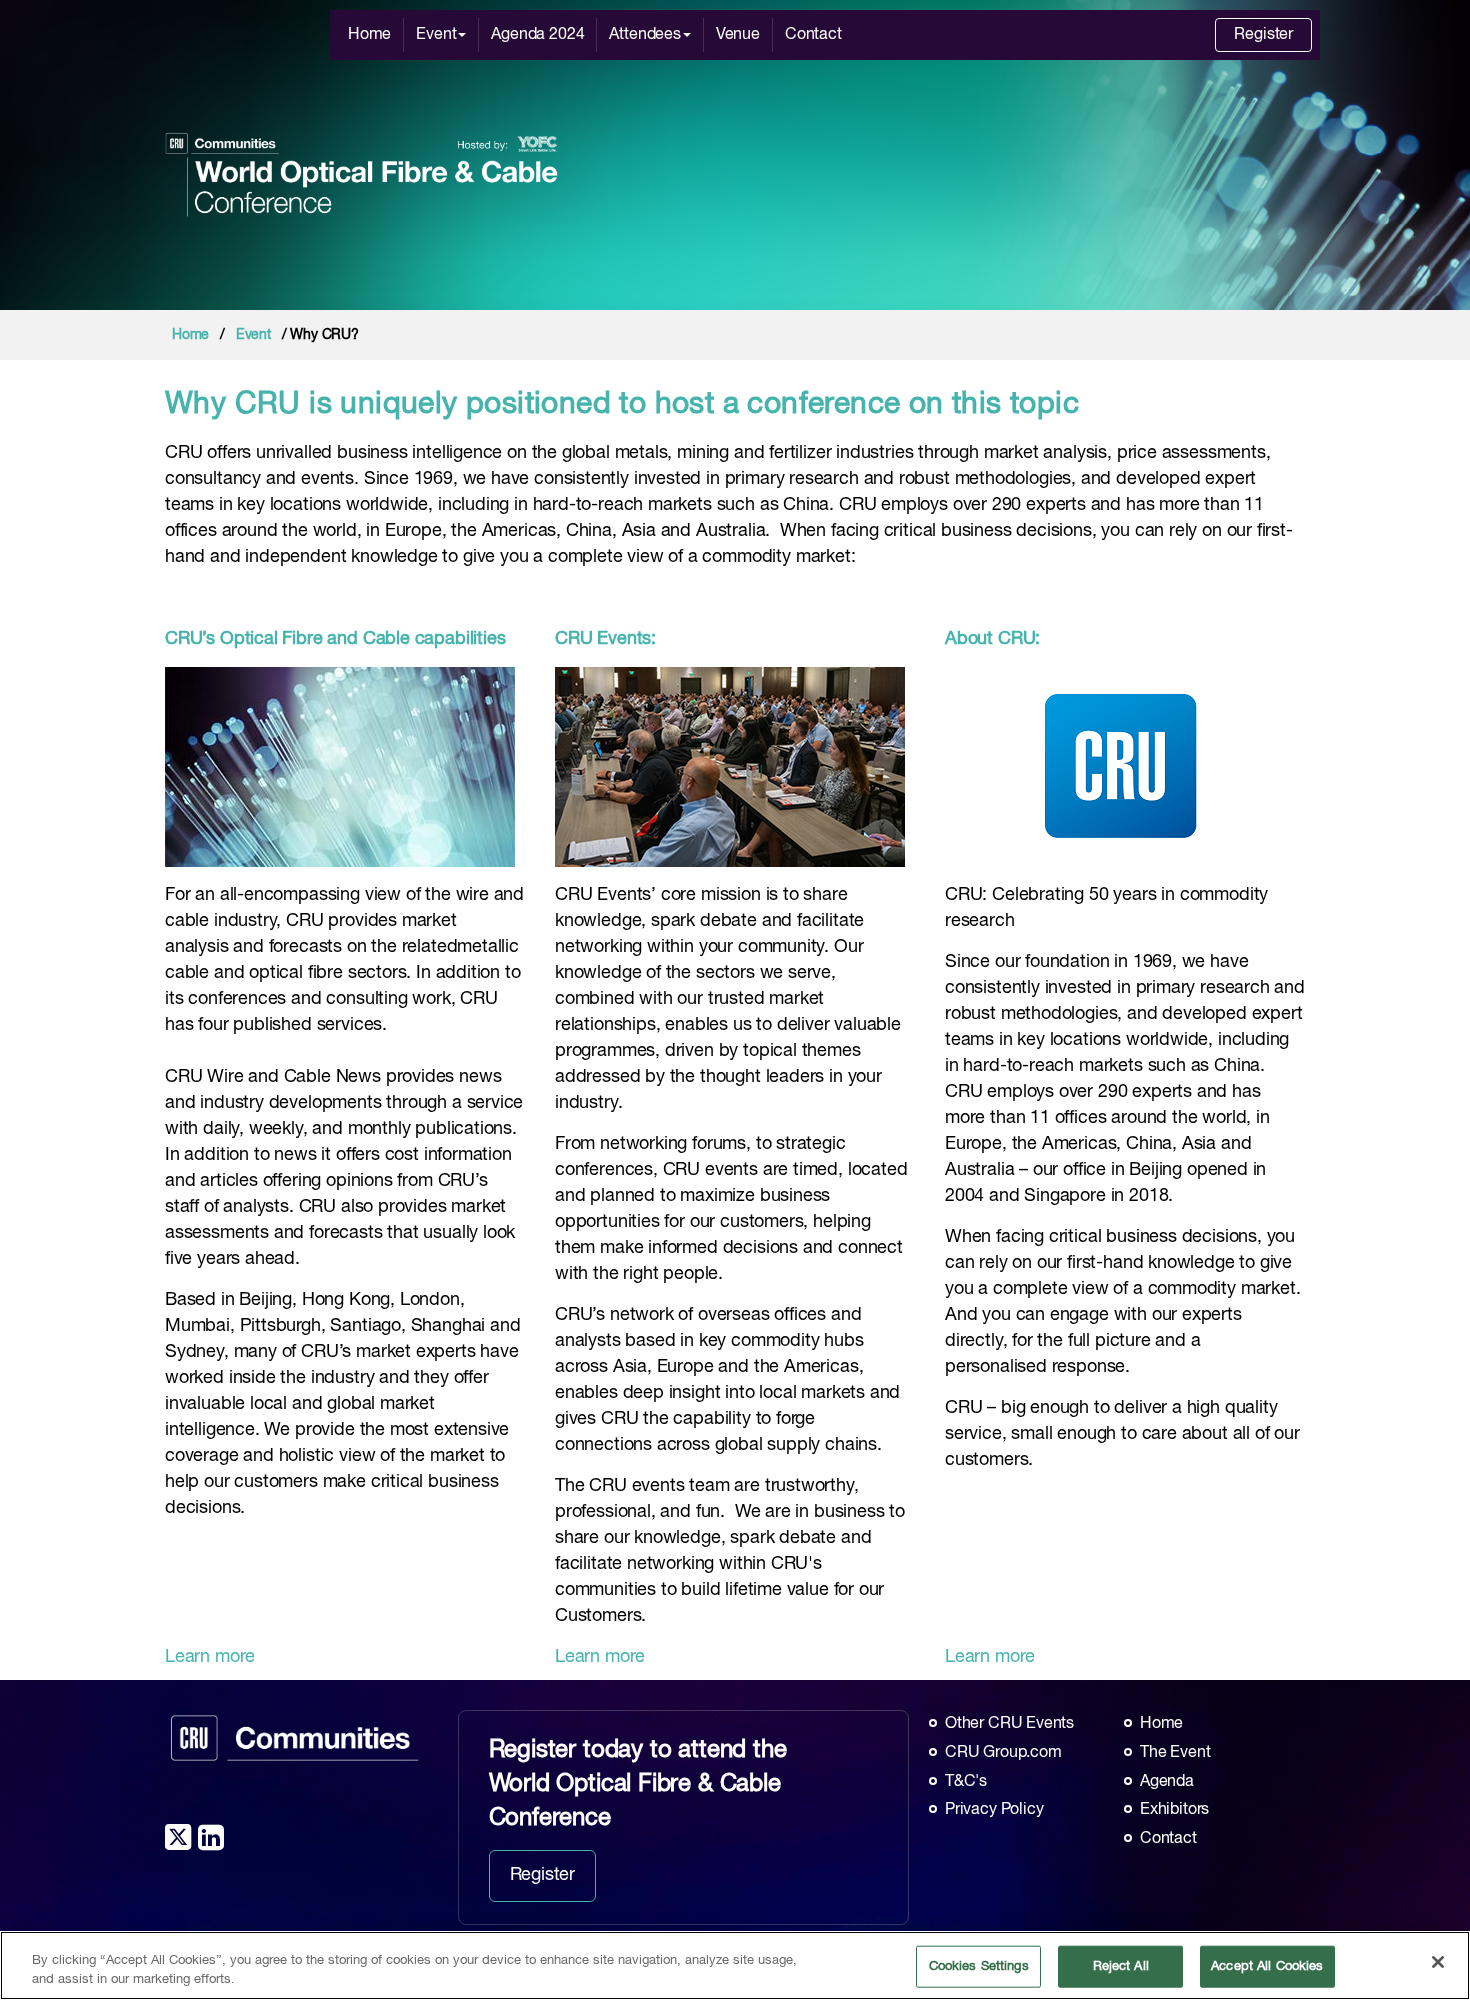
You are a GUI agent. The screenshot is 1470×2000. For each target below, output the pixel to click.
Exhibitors (1174, 1810)
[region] (735, 1965)
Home (369, 35)
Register (1263, 35)
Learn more (210, 1657)
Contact (813, 35)
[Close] (1438, 1962)
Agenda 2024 (537, 35)
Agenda (1167, 1782)
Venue (738, 35)
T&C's (966, 1782)
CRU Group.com (1003, 1753)
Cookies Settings (979, 1966)
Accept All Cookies (1267, 1966)
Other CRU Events (1009, 1724)
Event (436, 35)
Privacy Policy (994, 1810)
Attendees (644, 35)
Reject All (1121, 1966)
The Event (1175, 1753)
